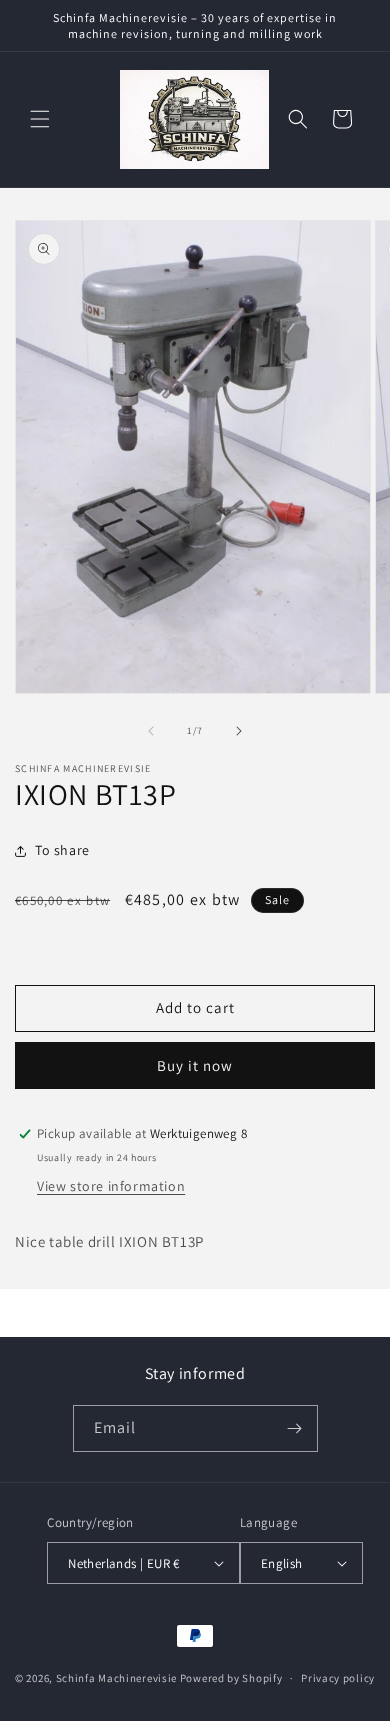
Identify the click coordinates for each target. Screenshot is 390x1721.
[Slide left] (151, 731)
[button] (40, 119)
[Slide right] (239, 731)
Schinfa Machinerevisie (116, 1678)
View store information (111, 1186)
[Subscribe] (295, 1428)
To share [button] (62, 850)
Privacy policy (338, 1678)
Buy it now (195, 1065)
